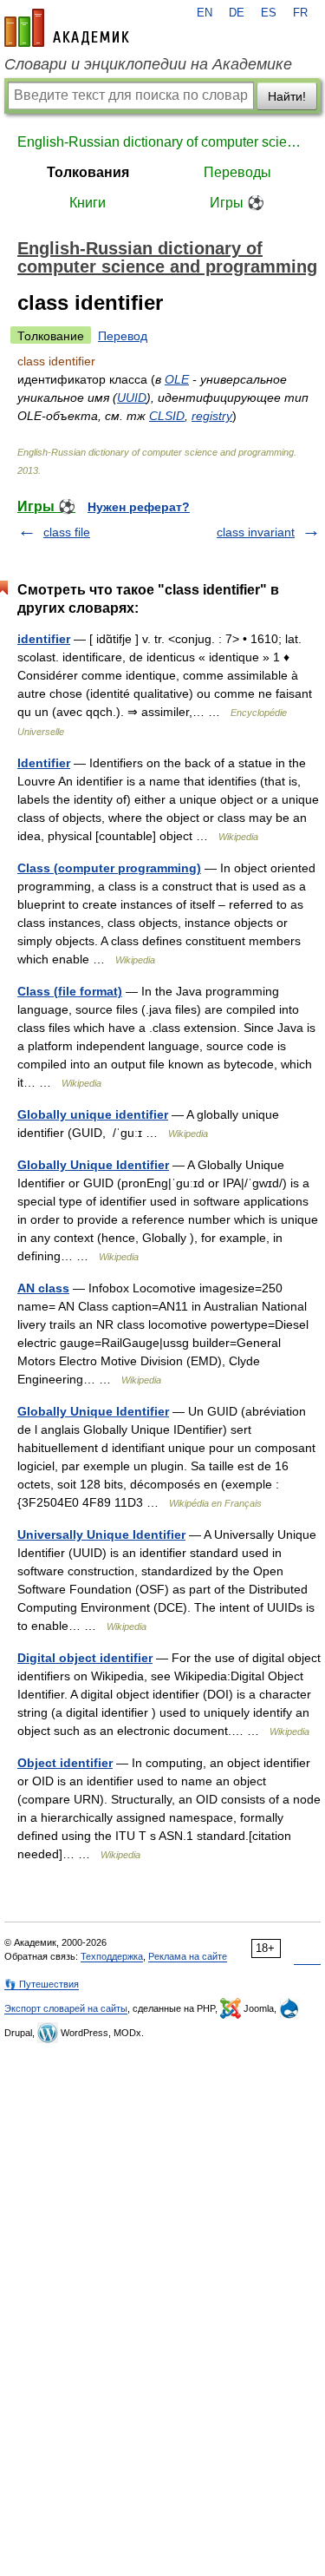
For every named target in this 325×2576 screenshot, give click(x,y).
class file (67, 532)
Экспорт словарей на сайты (66, 2008)
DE (237, 13)
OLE (177, 379)
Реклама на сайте (188, 1956)
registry (212, 416)
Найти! (287, 96)
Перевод (123, 336)
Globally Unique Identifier (93, 1165)
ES (269, 13)
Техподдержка (112, 1956)
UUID (132, 398)
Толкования (88, 172)
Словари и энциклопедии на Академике (148, 64)
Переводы (237, 172)
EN (205, 13)
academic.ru (67, 28)
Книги (88, 203)
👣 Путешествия (42, 1984)
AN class (43, 1288)
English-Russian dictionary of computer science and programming (162, 142)
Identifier (44, 763)
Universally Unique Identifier (101, 1534)
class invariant (256, 532)
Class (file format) (70, 991)
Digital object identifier (85, 1658)
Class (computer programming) (109, 868)
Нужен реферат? (139, 507)
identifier (44, 639)
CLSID (167, 416)
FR (300, 13)
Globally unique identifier (93, 1114)
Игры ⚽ (237, 203)
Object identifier (65, 1763)
